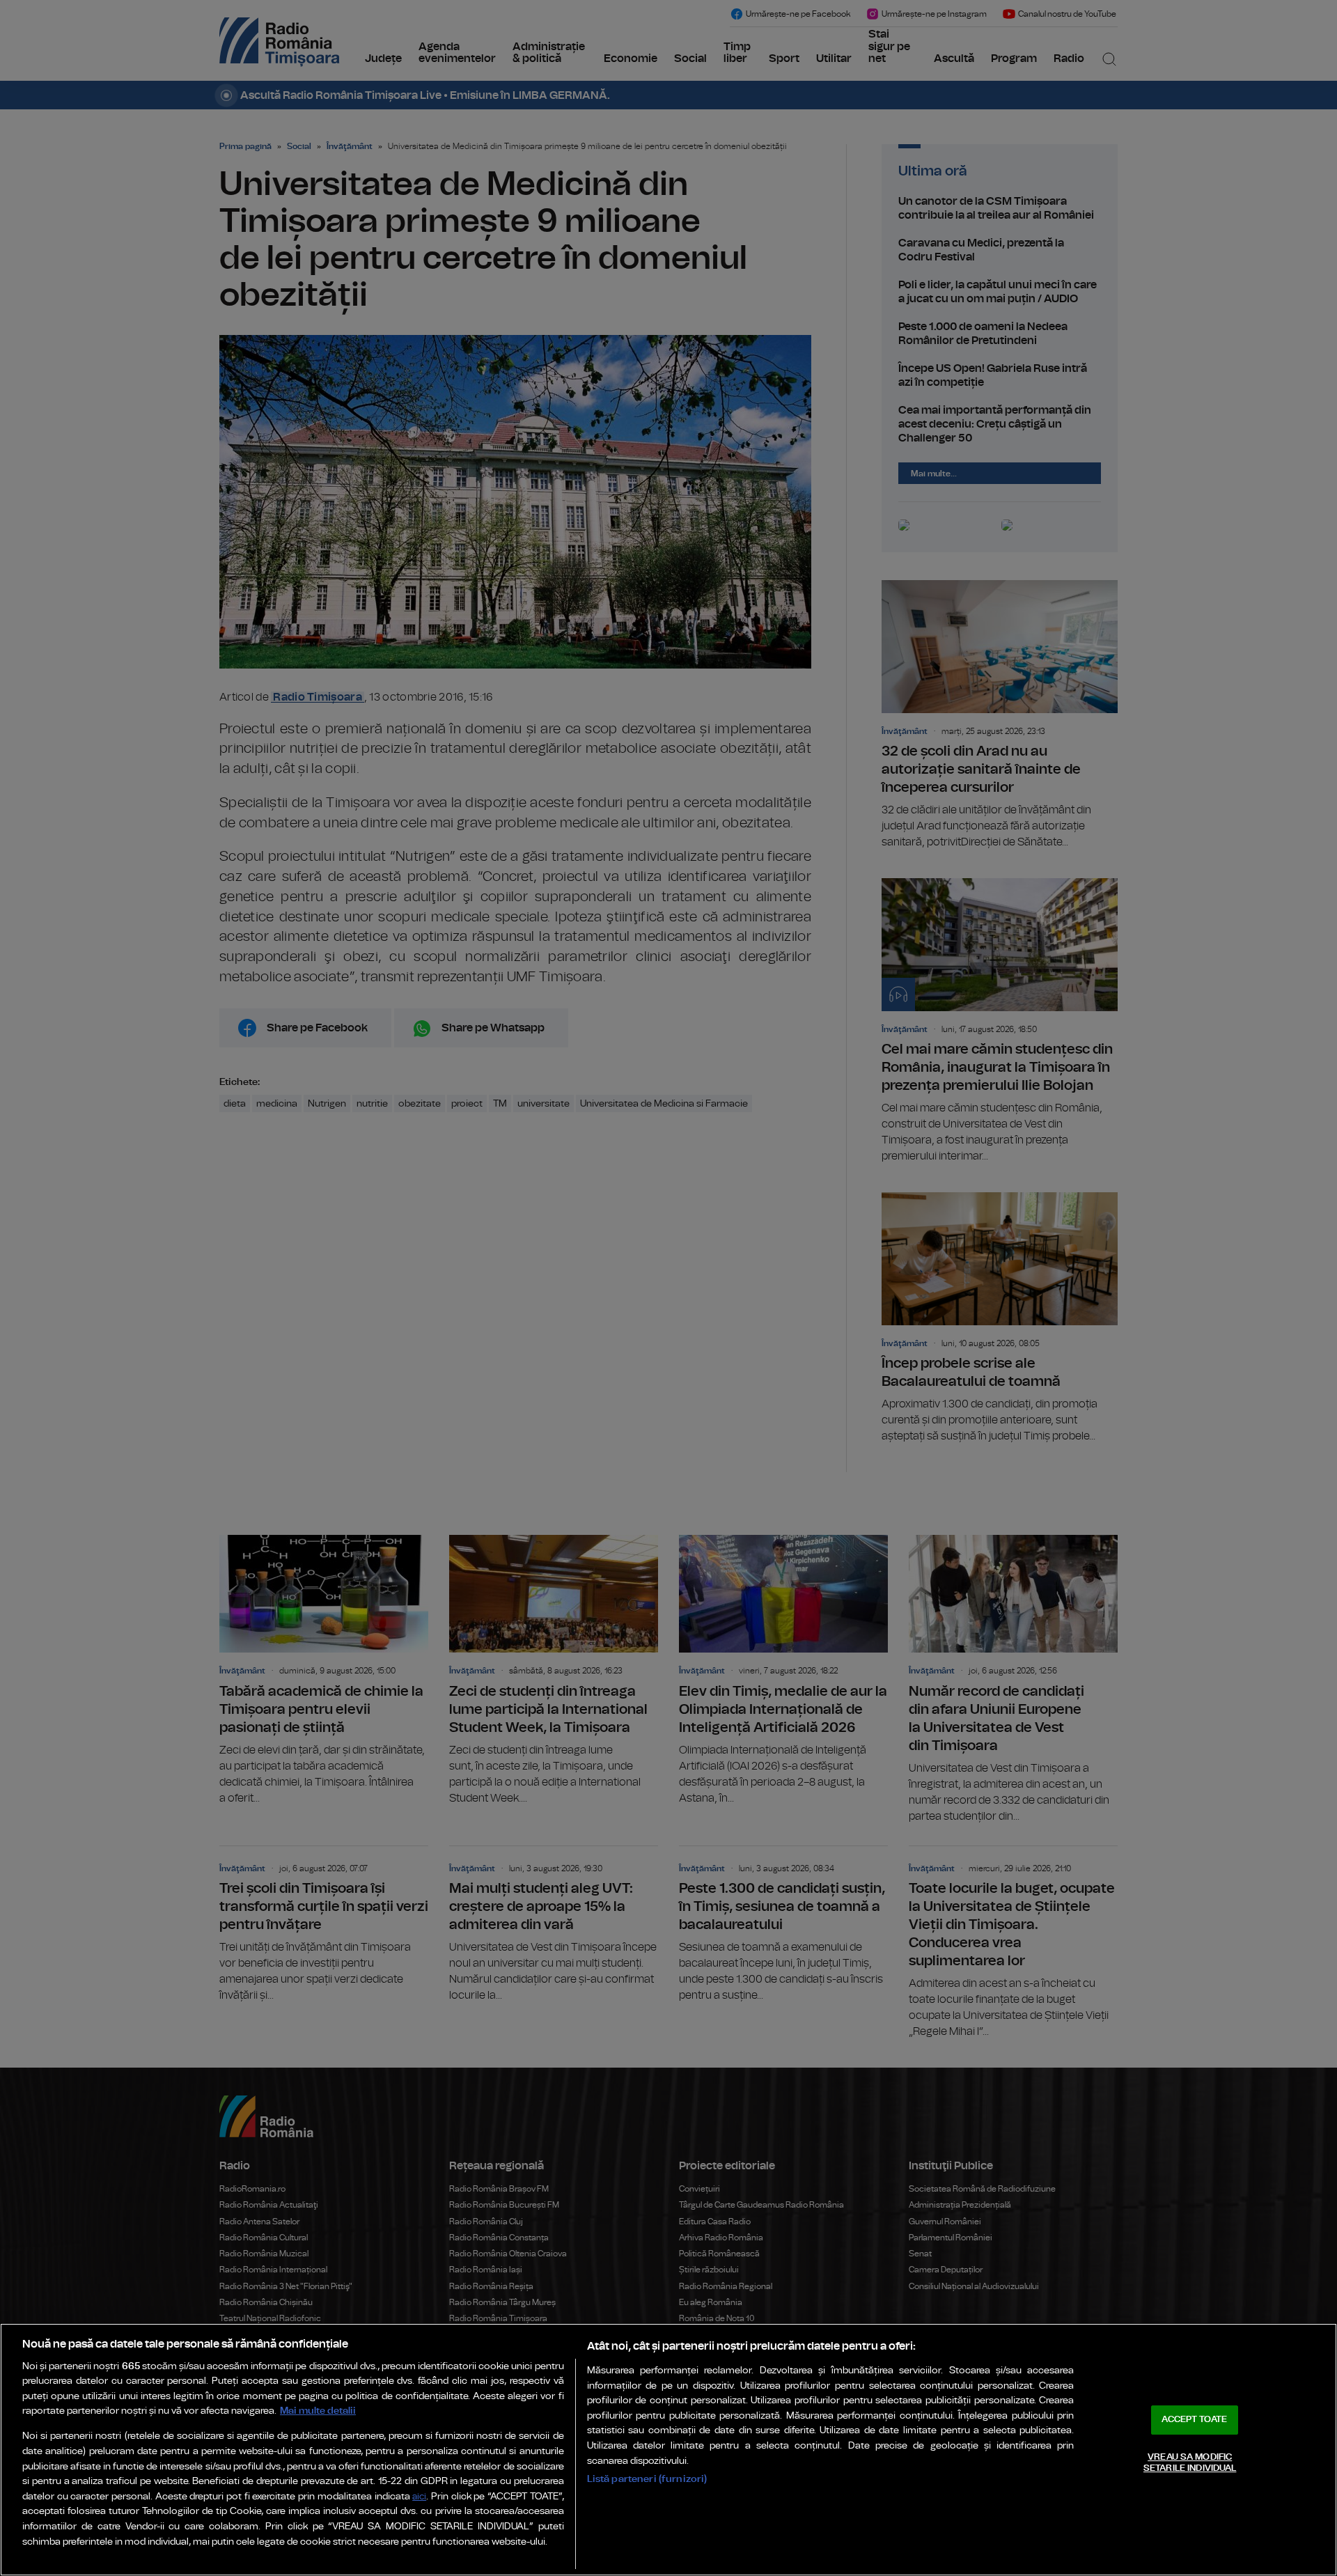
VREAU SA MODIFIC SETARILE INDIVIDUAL (1190, 2463)
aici (419, 2497)
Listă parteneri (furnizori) (647, 2479)
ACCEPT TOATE (1194, 2420)
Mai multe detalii (318, 2411)
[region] (668, 2450)
